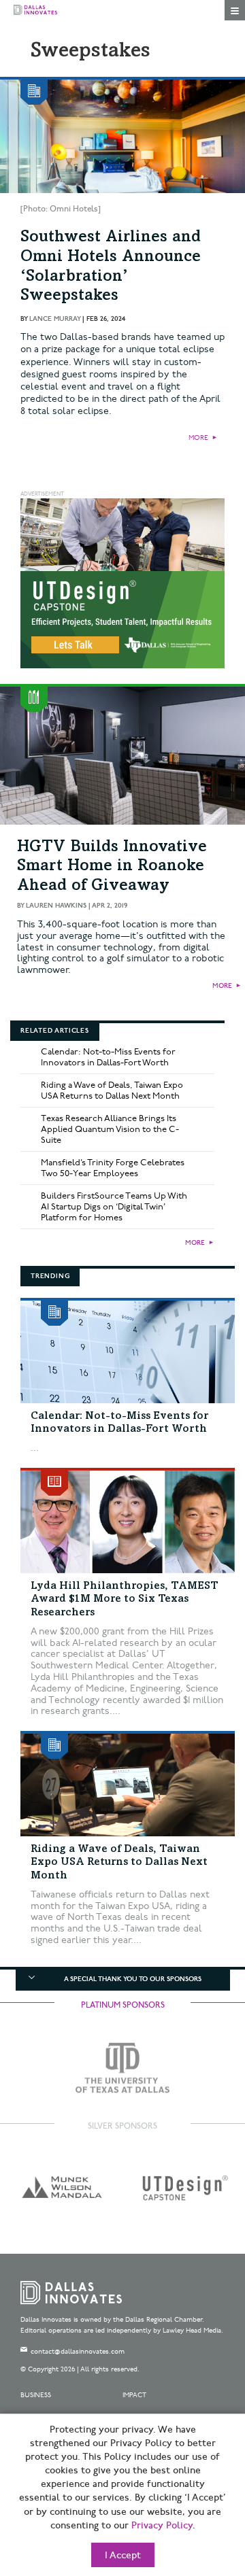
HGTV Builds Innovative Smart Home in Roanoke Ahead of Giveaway (112, 868)
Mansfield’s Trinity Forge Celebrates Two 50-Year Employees (113, 1168)
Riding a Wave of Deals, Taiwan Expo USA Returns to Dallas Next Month (112, 1090)
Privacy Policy (162, 2526)
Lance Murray (55, 319)
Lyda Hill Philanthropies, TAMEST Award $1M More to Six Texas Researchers (125, 1599)
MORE (198, 438)
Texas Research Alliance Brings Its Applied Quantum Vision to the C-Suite (110, 1129)
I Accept (123, 2556)
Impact (134, 2395)
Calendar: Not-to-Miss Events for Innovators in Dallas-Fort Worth (108, 1057)
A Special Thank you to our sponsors (133, 1979)
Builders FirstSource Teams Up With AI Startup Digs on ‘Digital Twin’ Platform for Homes (114, 1207)
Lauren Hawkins (56, 906)
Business (36, 2395)
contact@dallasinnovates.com (78, 2352)
